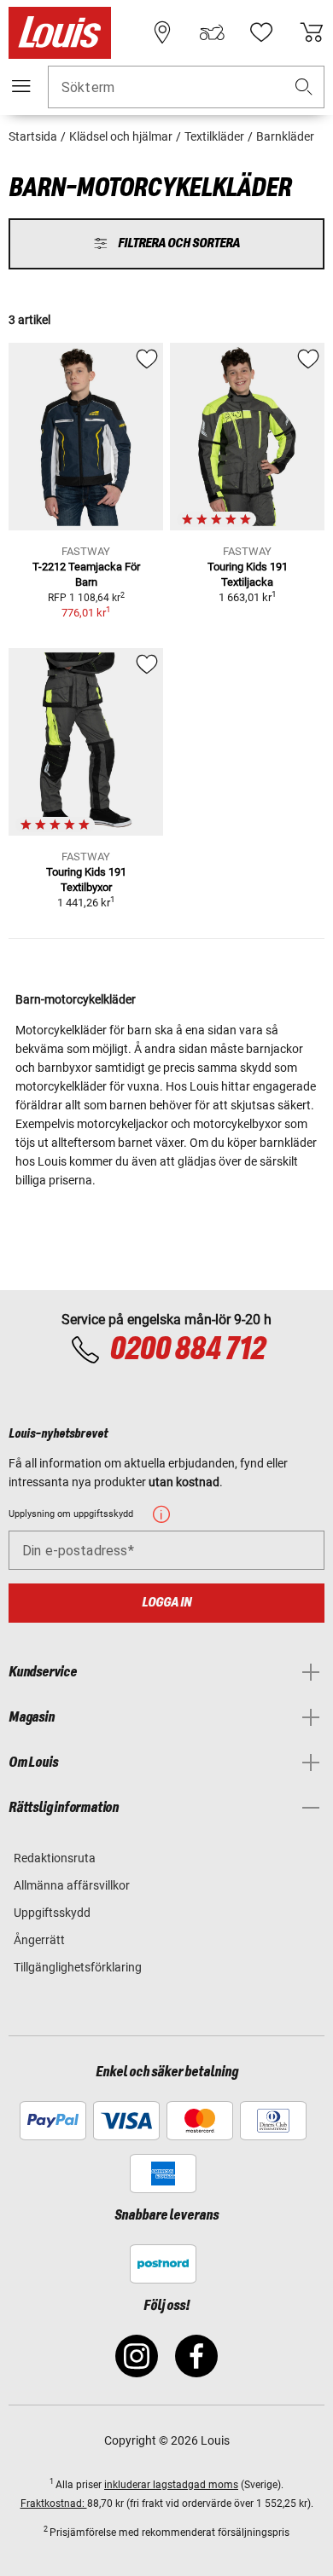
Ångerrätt (39, 1940)
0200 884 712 (187, 1350)
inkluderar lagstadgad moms (171, 2485)
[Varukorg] (312, 32)
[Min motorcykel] (212, 32)
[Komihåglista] (261, 32)
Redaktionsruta (55, 1858)
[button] (304, 87)
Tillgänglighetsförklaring (78, 1967)
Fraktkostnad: (54, 2504)
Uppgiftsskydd (52, 1913)
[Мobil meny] (21, 86)
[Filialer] (162, 32)
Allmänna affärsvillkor (72, 1885)
